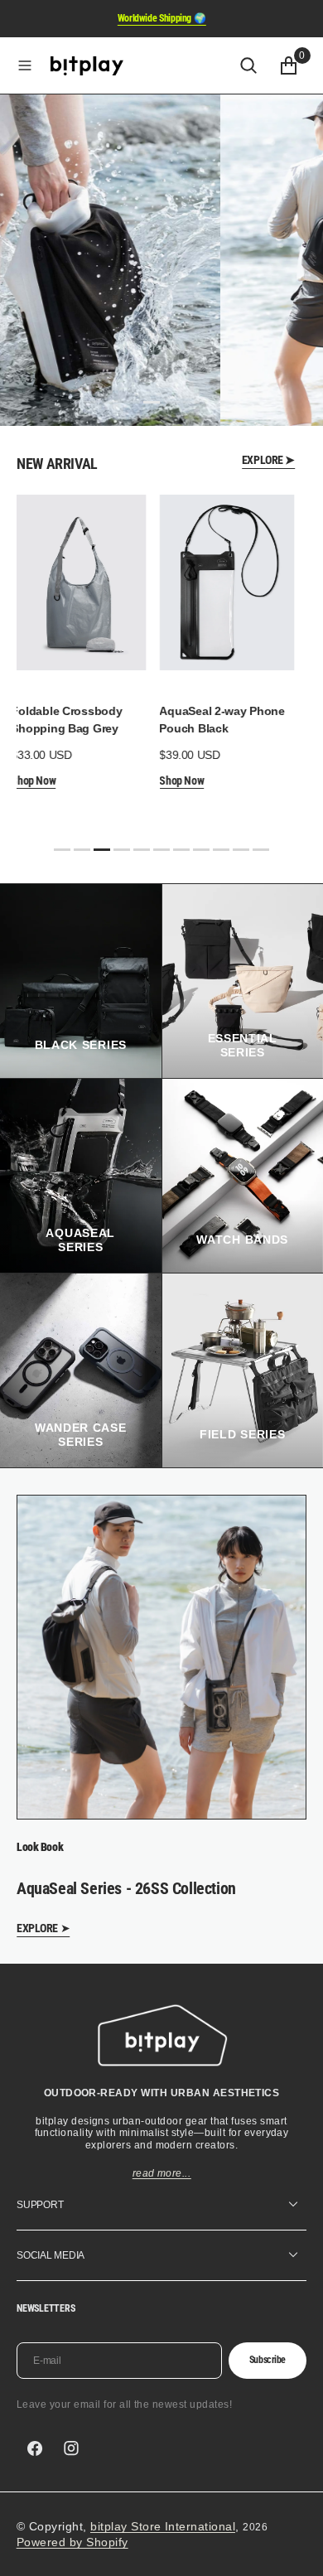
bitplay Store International (163, 2526)
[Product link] (77, 582)
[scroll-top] (295, 2548)
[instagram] (71, 2448)
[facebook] (35, 2448)
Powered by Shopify (72, 2542)
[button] (25, 65)
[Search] (248, 65)
